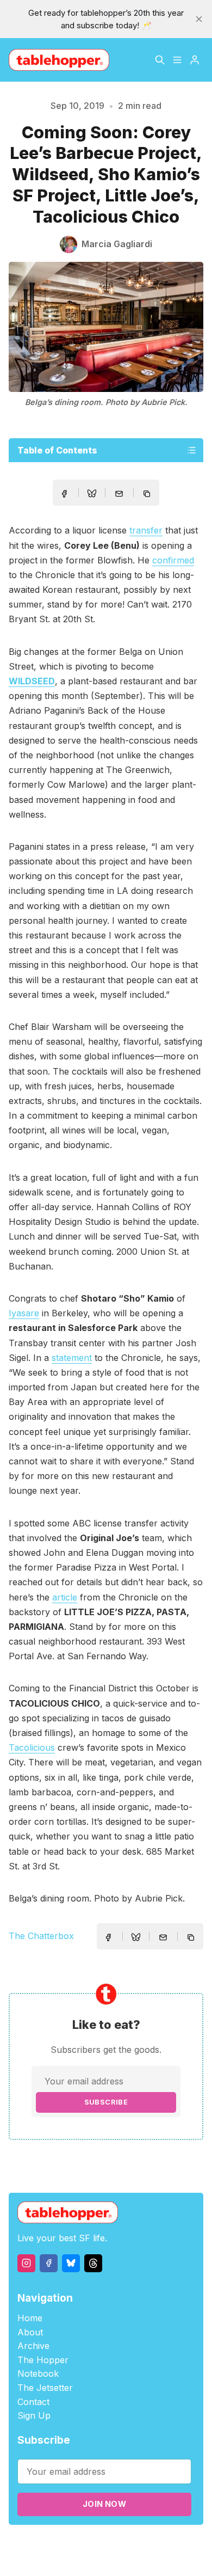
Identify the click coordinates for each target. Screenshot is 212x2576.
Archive (33, 2346)
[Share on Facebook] (64, 494)
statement (72, 1358)
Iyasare (24, 1313)
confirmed (173, 560)
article (65, 1597)
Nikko (113, 2557)
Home (30, 2318)
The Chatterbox (41, 1936)
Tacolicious (32, 1747)
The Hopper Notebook (43, 2367)
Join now (104, 2504)
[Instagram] (26, 2263)
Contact (33, 2402)
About (30, 2332)
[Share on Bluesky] (92, 495)
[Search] (160, 60)
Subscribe (106, 2102)
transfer (146, 530)
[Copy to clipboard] (148, 495)
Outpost (184, 2544)
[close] (199, 19)
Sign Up (34, 2415)
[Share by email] (119, 494)
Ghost (154, 2544)
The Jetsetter (45, 2388)
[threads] (93, 2263)
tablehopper (61, 2544)
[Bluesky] (71, 2263)
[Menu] (177, 60)
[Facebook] (49, 2263)
